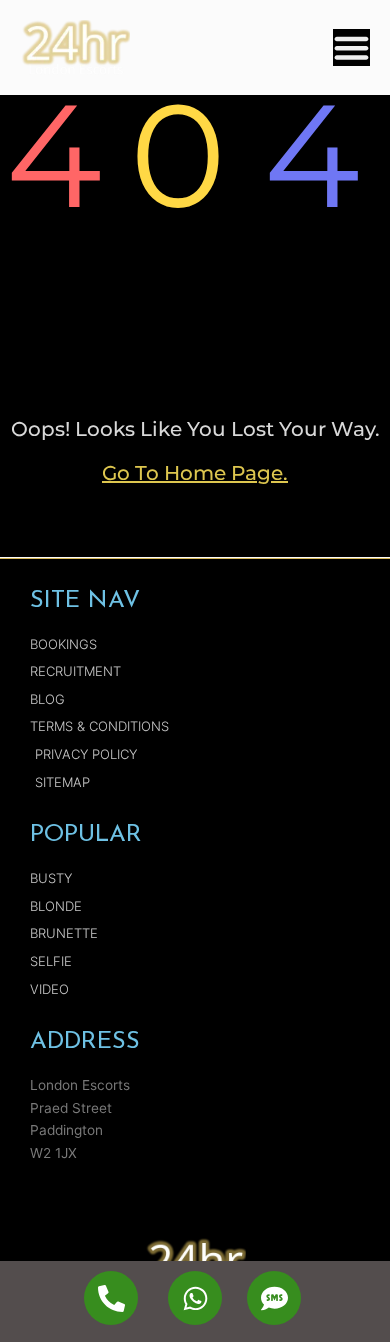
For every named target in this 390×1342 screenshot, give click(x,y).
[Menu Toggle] (351, 47)
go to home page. (195, 473)
